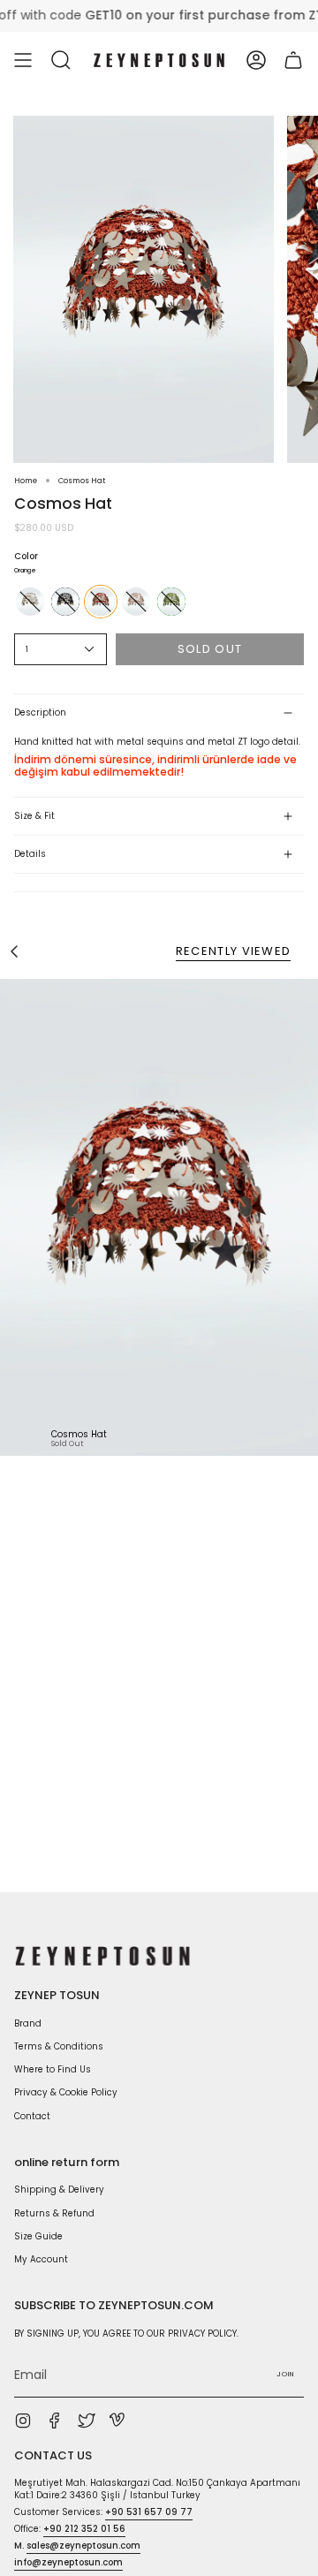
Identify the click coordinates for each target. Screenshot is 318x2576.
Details (30, 854)
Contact (32, 2116)
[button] (61, 60)
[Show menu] (23, 60)
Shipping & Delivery (59, 2190)
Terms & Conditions (59, 2046)
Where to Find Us (53, 2069)
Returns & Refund (54, 2213)
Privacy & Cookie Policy (66, 2092)
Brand (28, 2023)
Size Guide (38, 2236)
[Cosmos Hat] (159, 1217)
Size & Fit (34, 816)
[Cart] (293, 60)
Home (26, 481)
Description (40, 712)
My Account (41, 2259)
